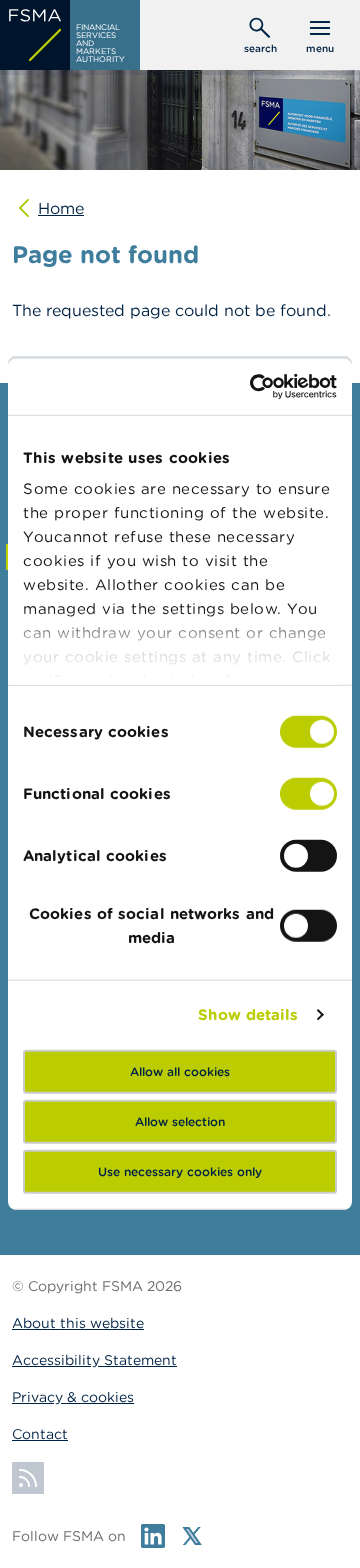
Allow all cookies (180, 1070)
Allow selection (180, 1120)
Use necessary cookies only (180, 1170)
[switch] (308, 793)
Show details (248, 1014)
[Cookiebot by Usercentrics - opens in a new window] (254, 387)
